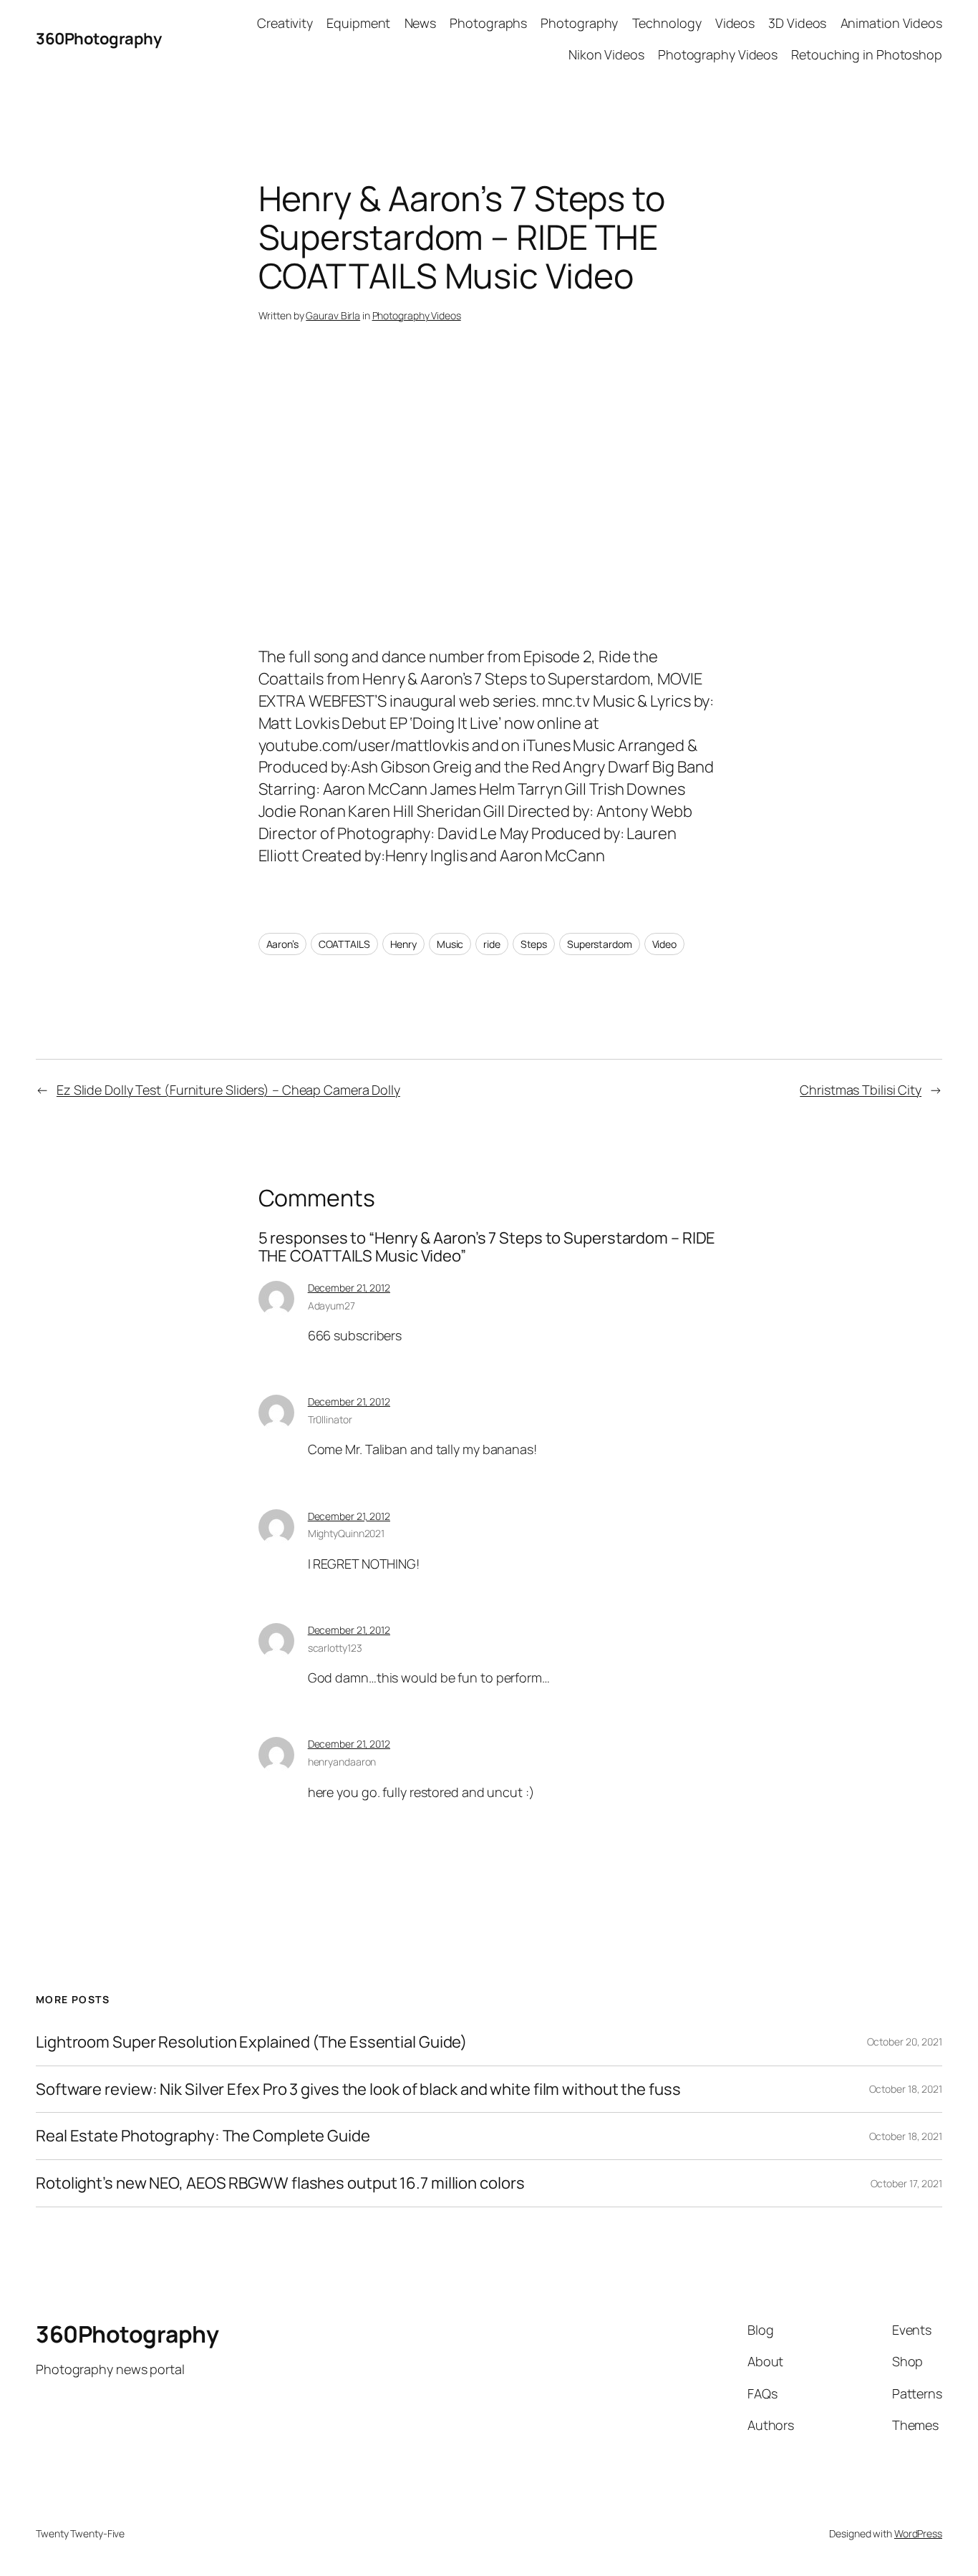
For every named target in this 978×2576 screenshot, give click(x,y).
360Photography (98, 39)
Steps (534, 944)
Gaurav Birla (333, 315)
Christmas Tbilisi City (861, 1090)
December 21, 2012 (349, 1288)
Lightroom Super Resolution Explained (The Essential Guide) (251, 2042)
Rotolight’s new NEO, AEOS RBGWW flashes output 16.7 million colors (280, 2183)
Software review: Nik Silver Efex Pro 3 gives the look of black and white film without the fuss (358, 2090)
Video (665, 944)
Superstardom (600, 944)
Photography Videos (417, 315)
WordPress (918, 2533)
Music (450, 944)
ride (492, 944)
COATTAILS (344, 944)
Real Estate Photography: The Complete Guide (203, 2136)
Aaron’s (282, 944)
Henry (404, 944)
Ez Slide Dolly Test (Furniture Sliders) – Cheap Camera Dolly (228, 1090)
